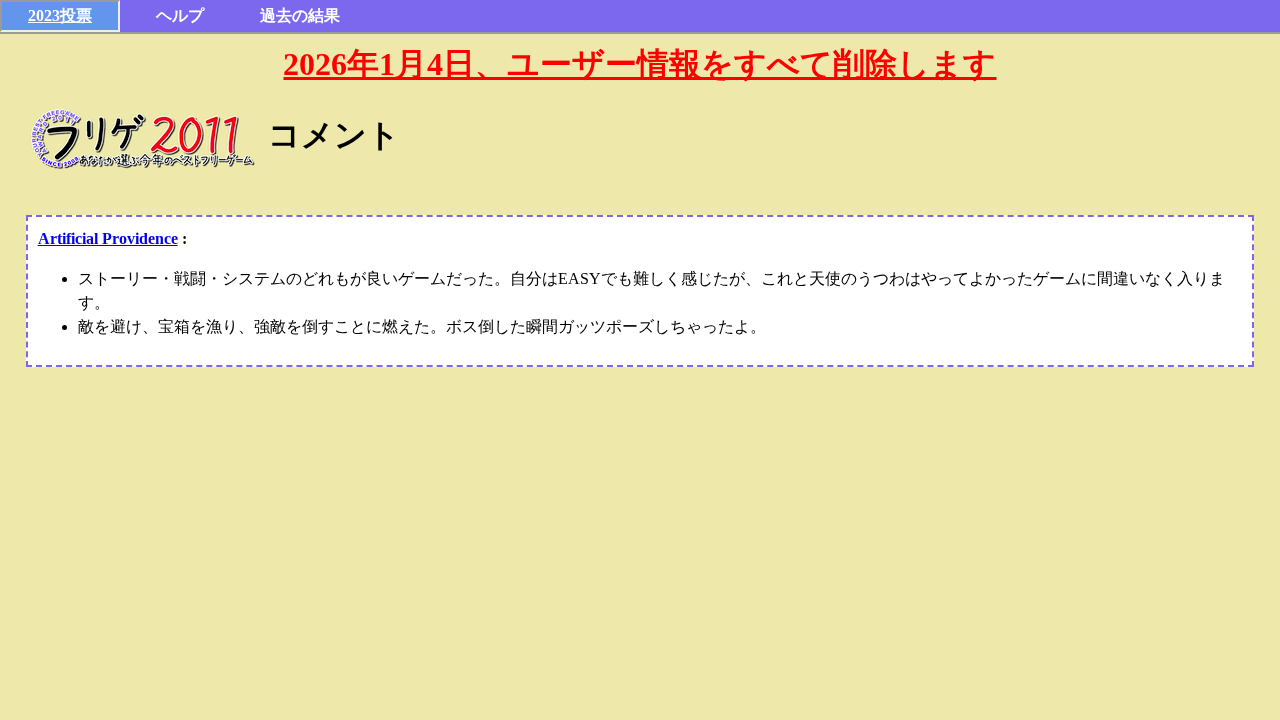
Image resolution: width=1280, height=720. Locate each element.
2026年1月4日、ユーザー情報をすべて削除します (639, 64)
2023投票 (60, 15)
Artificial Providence (108, 238)
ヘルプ (180, 15)
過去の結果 (300, 15)
